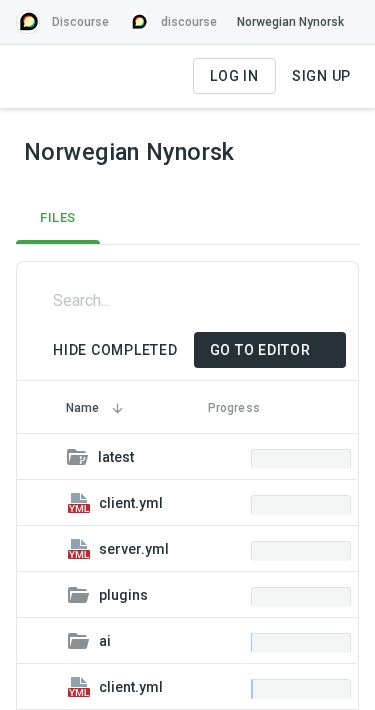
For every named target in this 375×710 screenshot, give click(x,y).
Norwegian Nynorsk (290, 22)
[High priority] (183, 503)
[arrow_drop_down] (262, 152)
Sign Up (321, 76)
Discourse (80, 22)
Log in (234, 76)
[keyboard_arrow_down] (42, 457)
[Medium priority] (154, 457)
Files (58, 217)
